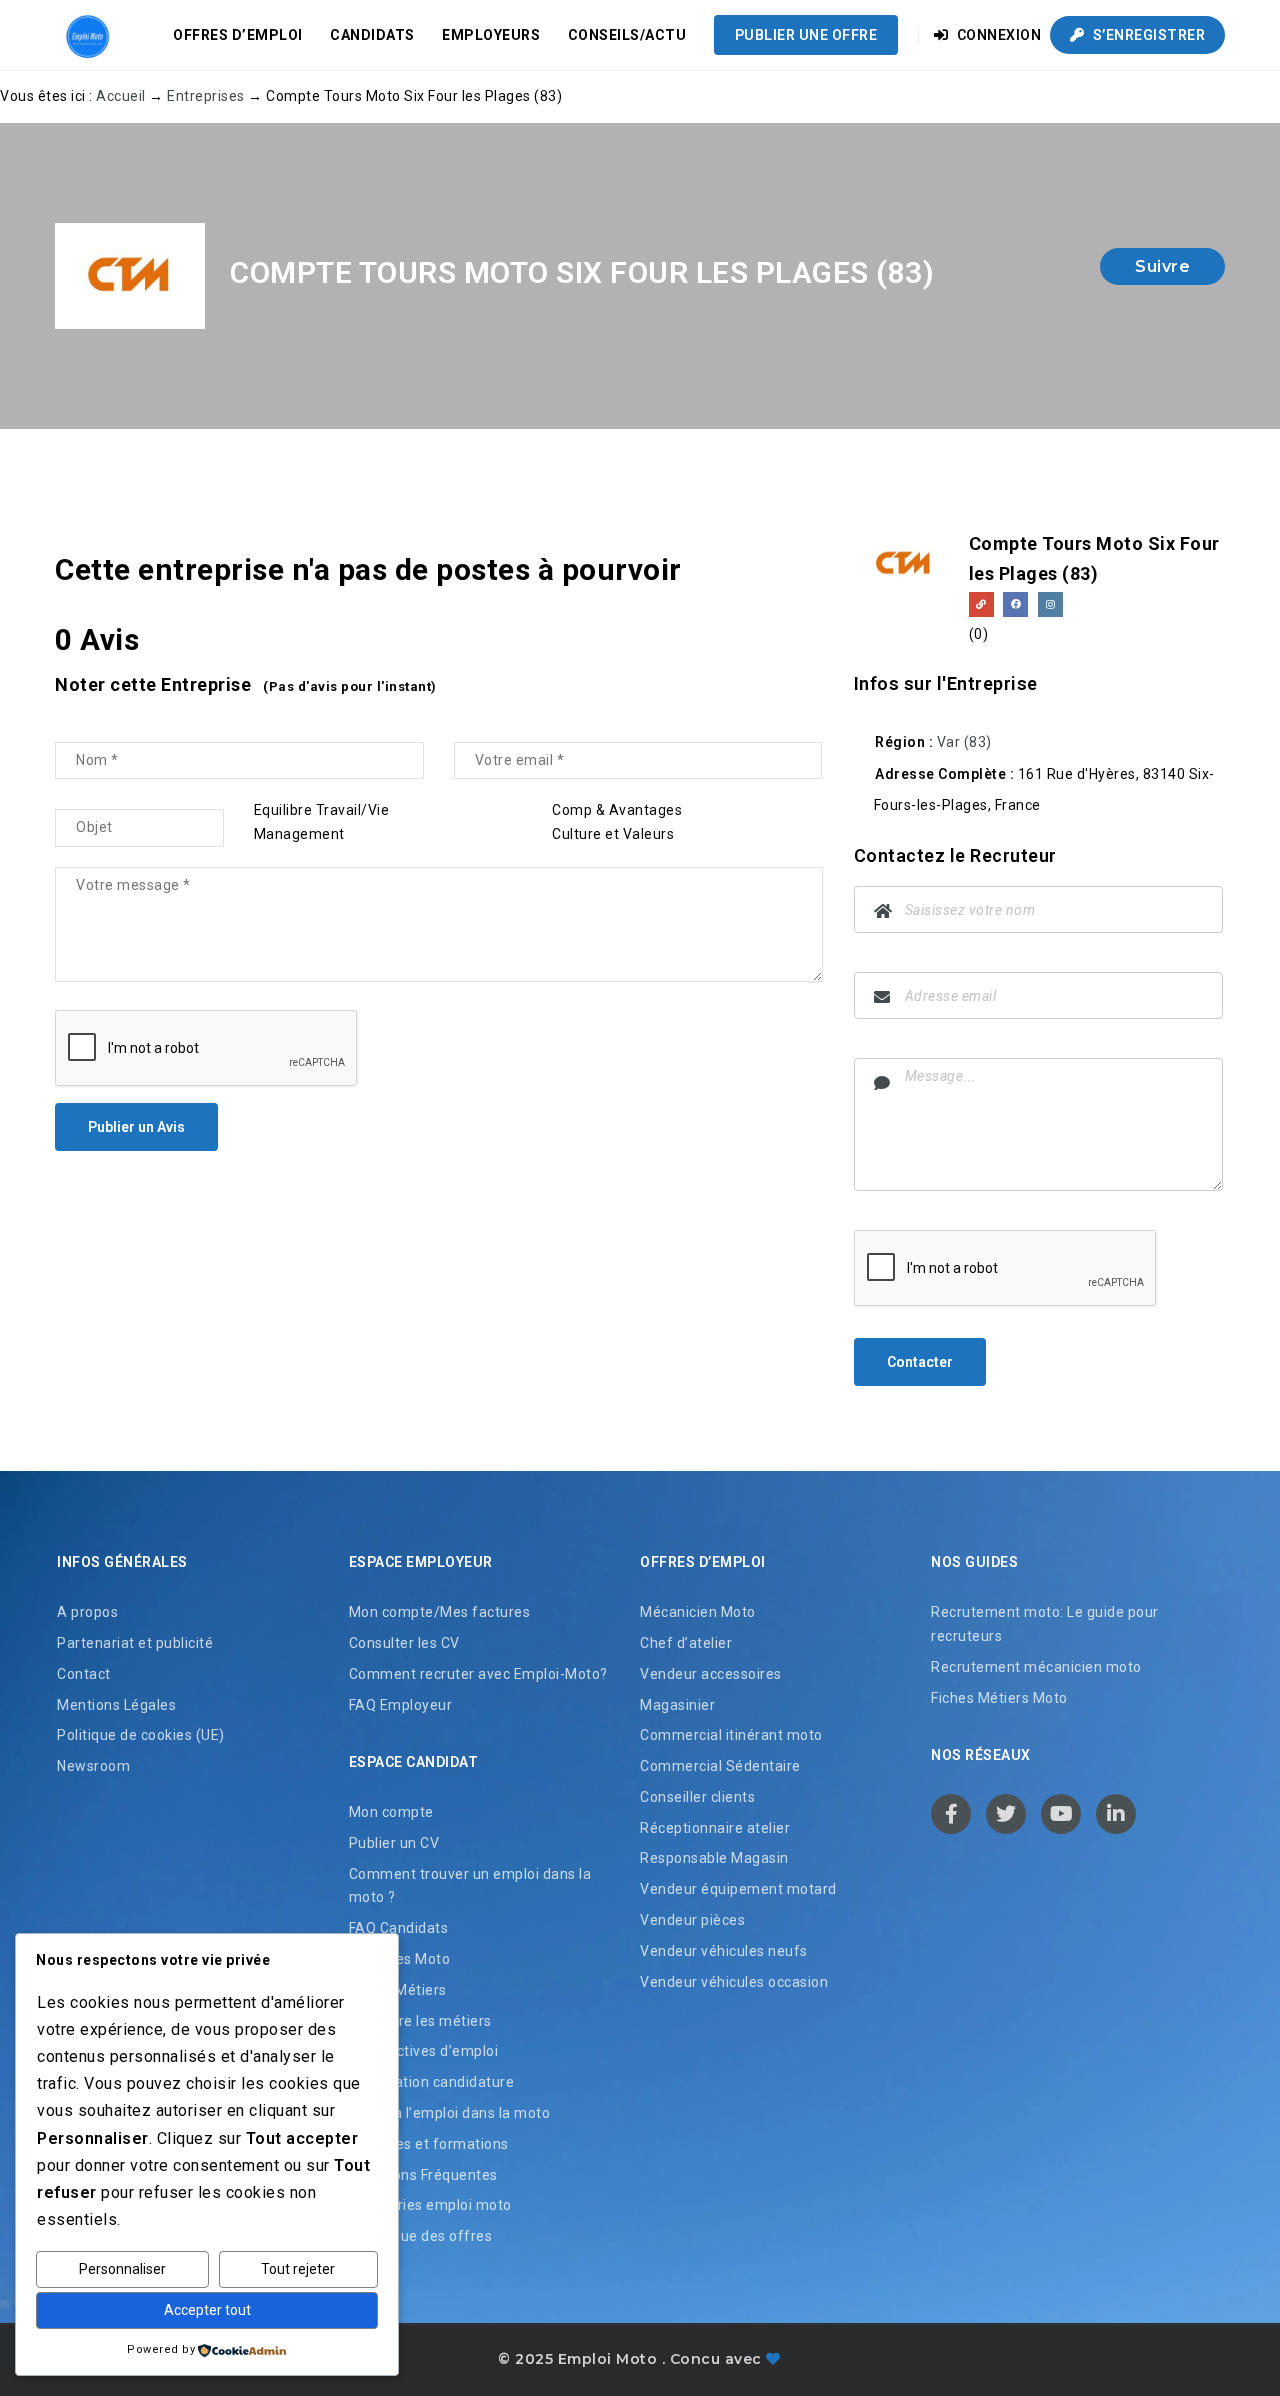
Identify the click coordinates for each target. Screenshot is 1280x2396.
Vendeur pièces (692, 1920)
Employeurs (491, 35)
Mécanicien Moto (698, 1612)
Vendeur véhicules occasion (734, 1982)
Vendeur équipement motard (738, 1889)
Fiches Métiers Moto (999, 1698)
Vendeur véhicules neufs (724, 1951)
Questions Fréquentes (423, 2175)
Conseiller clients (697, 1797)
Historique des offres (421, 2236)
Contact (84, 1674)
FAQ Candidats (399, 1928)
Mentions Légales (116, 1705)
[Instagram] (1050, 604)
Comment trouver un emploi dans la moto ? (470, 1886)
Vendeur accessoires (711, 1674)
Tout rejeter (298, 2269)
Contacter (920, 1362)
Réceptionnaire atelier (715, 1828)
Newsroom (93, 1766)
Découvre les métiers (420, 2021)
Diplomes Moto (400, 1959)
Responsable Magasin (714, 1858)
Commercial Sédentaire (720, 1766)
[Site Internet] (981, 604)
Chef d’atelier (686, 1643)
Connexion (997, 35)
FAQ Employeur (401, 1705)
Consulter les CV (404, 1643)
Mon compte (391, 1812)
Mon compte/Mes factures (440, 1612)
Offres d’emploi (238, 35)
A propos (87, 1612)
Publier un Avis (136, 1127)
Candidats (372, 35)
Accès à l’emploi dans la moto (450, 2113)
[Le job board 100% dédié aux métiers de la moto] (85, 35)
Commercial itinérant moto (731, 1735)
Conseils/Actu (627, 35)
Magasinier (677, 1705)
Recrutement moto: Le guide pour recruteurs (1045, 1624)
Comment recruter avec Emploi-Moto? (478, 1674)
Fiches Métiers (398, 1990)
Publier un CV (394, 1843)
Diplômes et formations (429, 2144)
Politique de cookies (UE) (141, 1735)
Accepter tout (207, 2310)
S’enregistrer (1147, 35)
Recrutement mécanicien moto (1036, 1667)
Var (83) (964, 742)
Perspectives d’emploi (424, 2051)
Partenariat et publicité (135, 1643)
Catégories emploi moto (430, 2205)
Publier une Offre (806, 35)
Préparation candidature (432, 2082)
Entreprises (206, 96)
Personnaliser (122, 2269)
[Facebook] (1015, 604)
